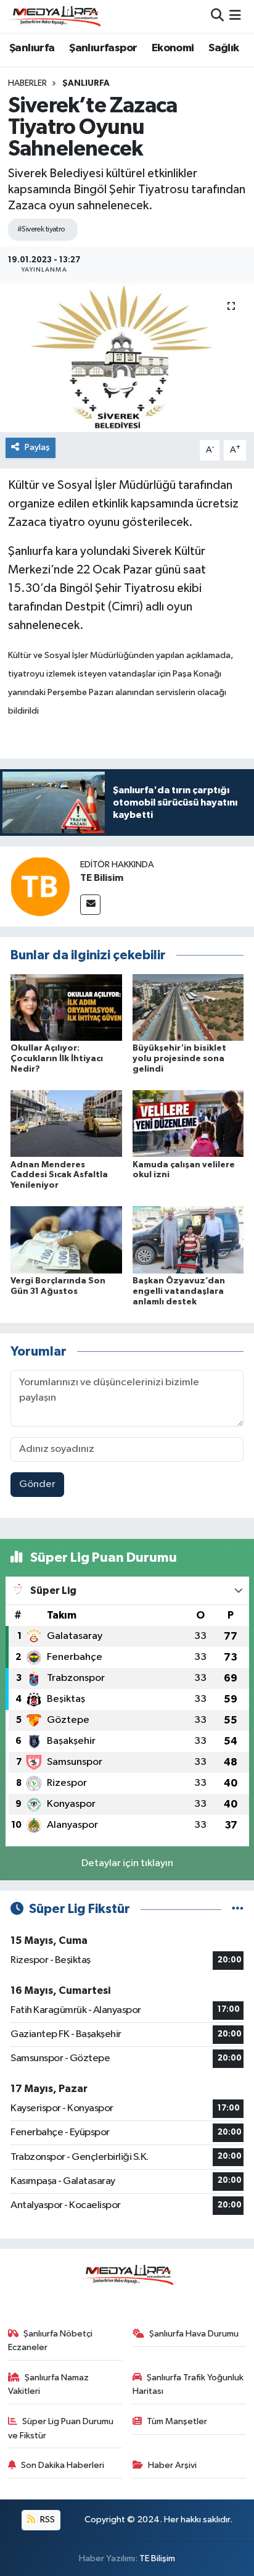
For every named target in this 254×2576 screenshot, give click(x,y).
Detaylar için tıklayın (127, 1863)
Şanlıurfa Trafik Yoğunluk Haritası (188, 2384)
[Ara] (217, 16)
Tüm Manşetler (177, 2421)
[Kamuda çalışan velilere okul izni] (188, 1123)
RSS (47, 2520)
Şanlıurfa (32, 48)
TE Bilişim (157, 2558)
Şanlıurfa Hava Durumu (194, 2334)
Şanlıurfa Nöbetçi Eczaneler (51, 2340)
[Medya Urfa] (54, 16)
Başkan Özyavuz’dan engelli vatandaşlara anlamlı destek (179, 1291)
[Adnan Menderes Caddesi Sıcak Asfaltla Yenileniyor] (66, 1123)
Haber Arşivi (172, 2465)
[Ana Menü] (235, 16)
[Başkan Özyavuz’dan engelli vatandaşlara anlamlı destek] (188, 1240)
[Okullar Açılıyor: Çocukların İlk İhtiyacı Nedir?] (66, 1007)
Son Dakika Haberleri (63, 2465)
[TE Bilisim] (40, 886)
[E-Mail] (90, 905)
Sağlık (223, 48)
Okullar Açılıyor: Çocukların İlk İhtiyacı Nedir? (57, 1059)
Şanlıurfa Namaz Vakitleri (49, 2384)
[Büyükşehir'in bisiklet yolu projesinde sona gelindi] (188, 1007)
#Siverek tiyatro (41, 229)
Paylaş (37, 447)
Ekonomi (173, 48)
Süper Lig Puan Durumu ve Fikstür (61, 2428)
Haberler (27, 83)
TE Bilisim (102, 878)
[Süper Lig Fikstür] (238, 1909)
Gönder (37, 1484)
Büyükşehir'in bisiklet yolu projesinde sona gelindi (179, 1059)
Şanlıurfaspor (103, 48)
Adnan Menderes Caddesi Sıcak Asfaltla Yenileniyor (59, 1175)
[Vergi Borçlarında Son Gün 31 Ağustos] (66, 1240)
